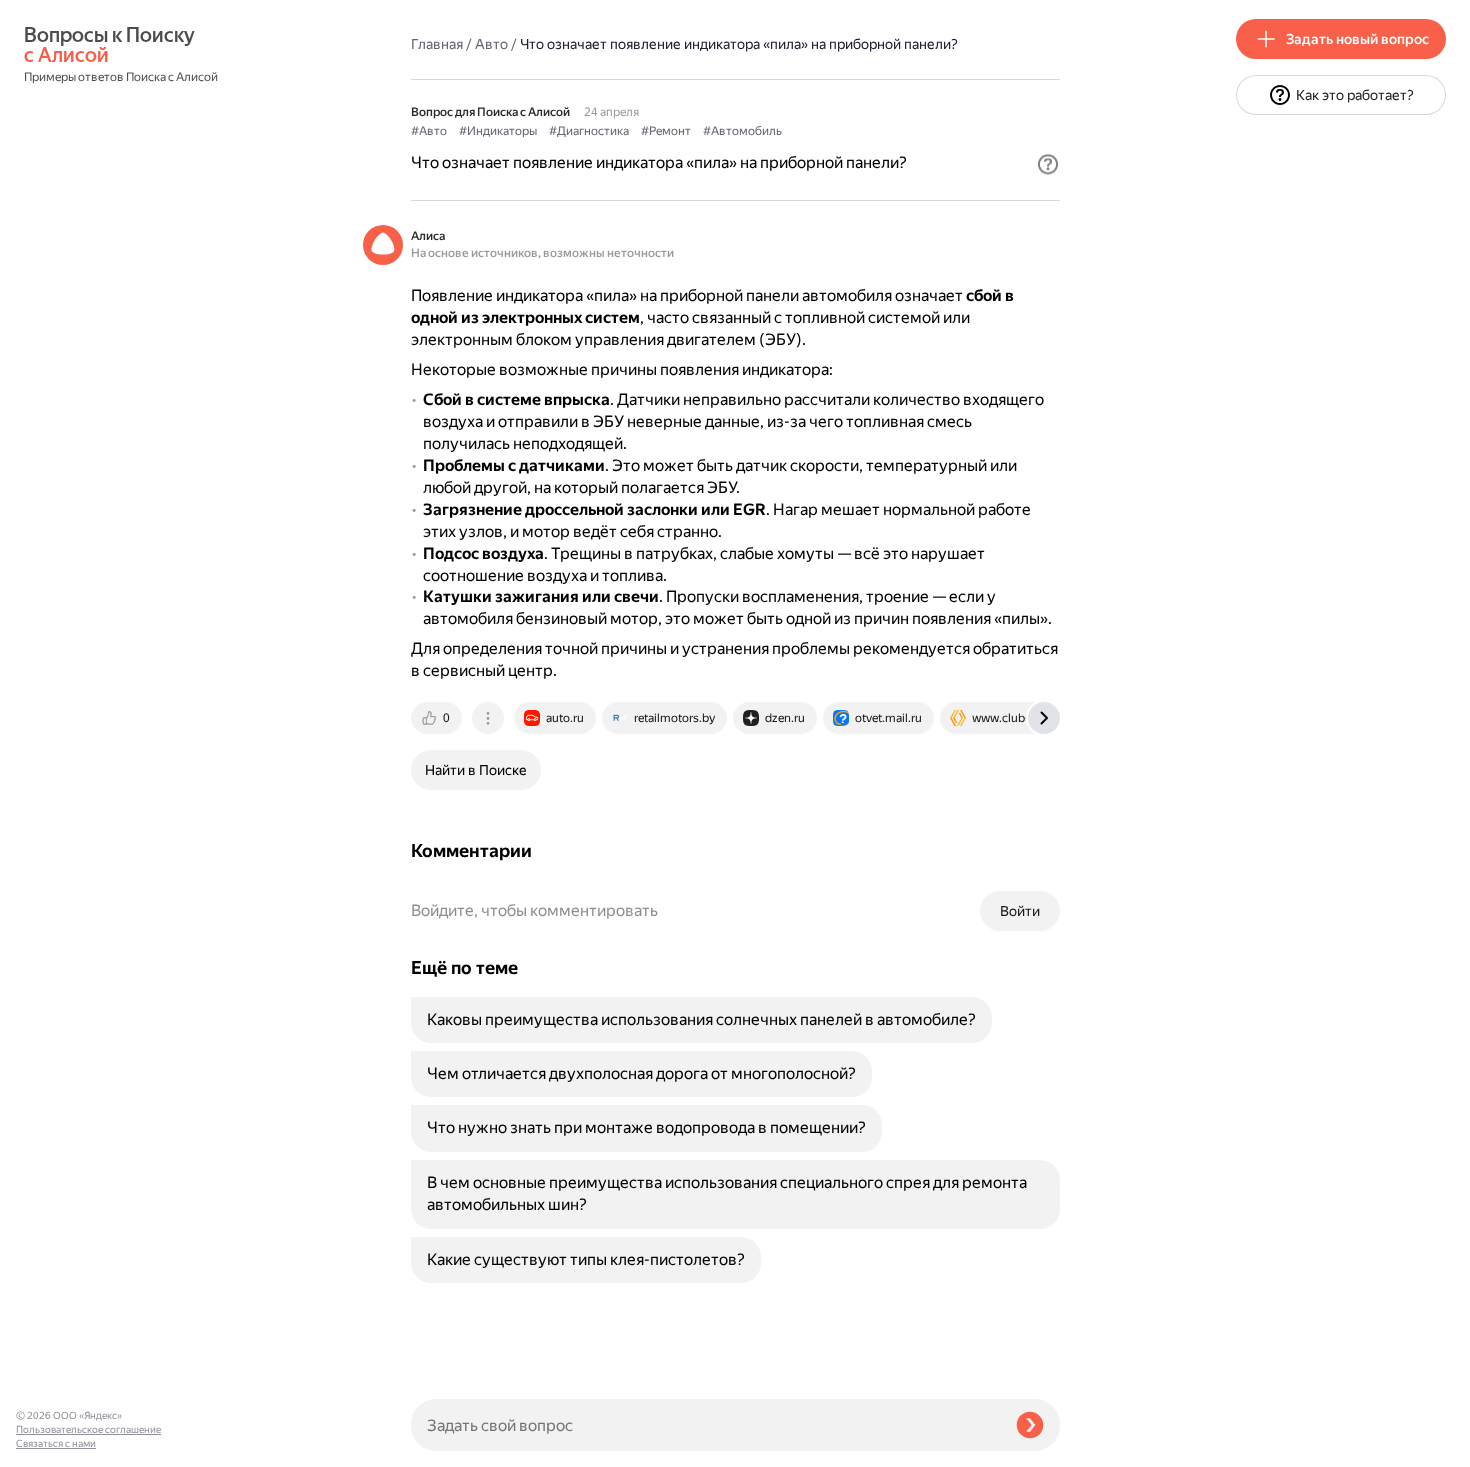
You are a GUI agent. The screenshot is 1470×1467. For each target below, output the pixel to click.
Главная (437, 44)
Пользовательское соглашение (88, 1429)
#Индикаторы (498, 131)
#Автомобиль (742, 131)
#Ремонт (666, 131)
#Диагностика (589, 131)
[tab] (438, 718)
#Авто (429, 131)
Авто (491, 44)
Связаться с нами (56, 1443)
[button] (1048, 164)
